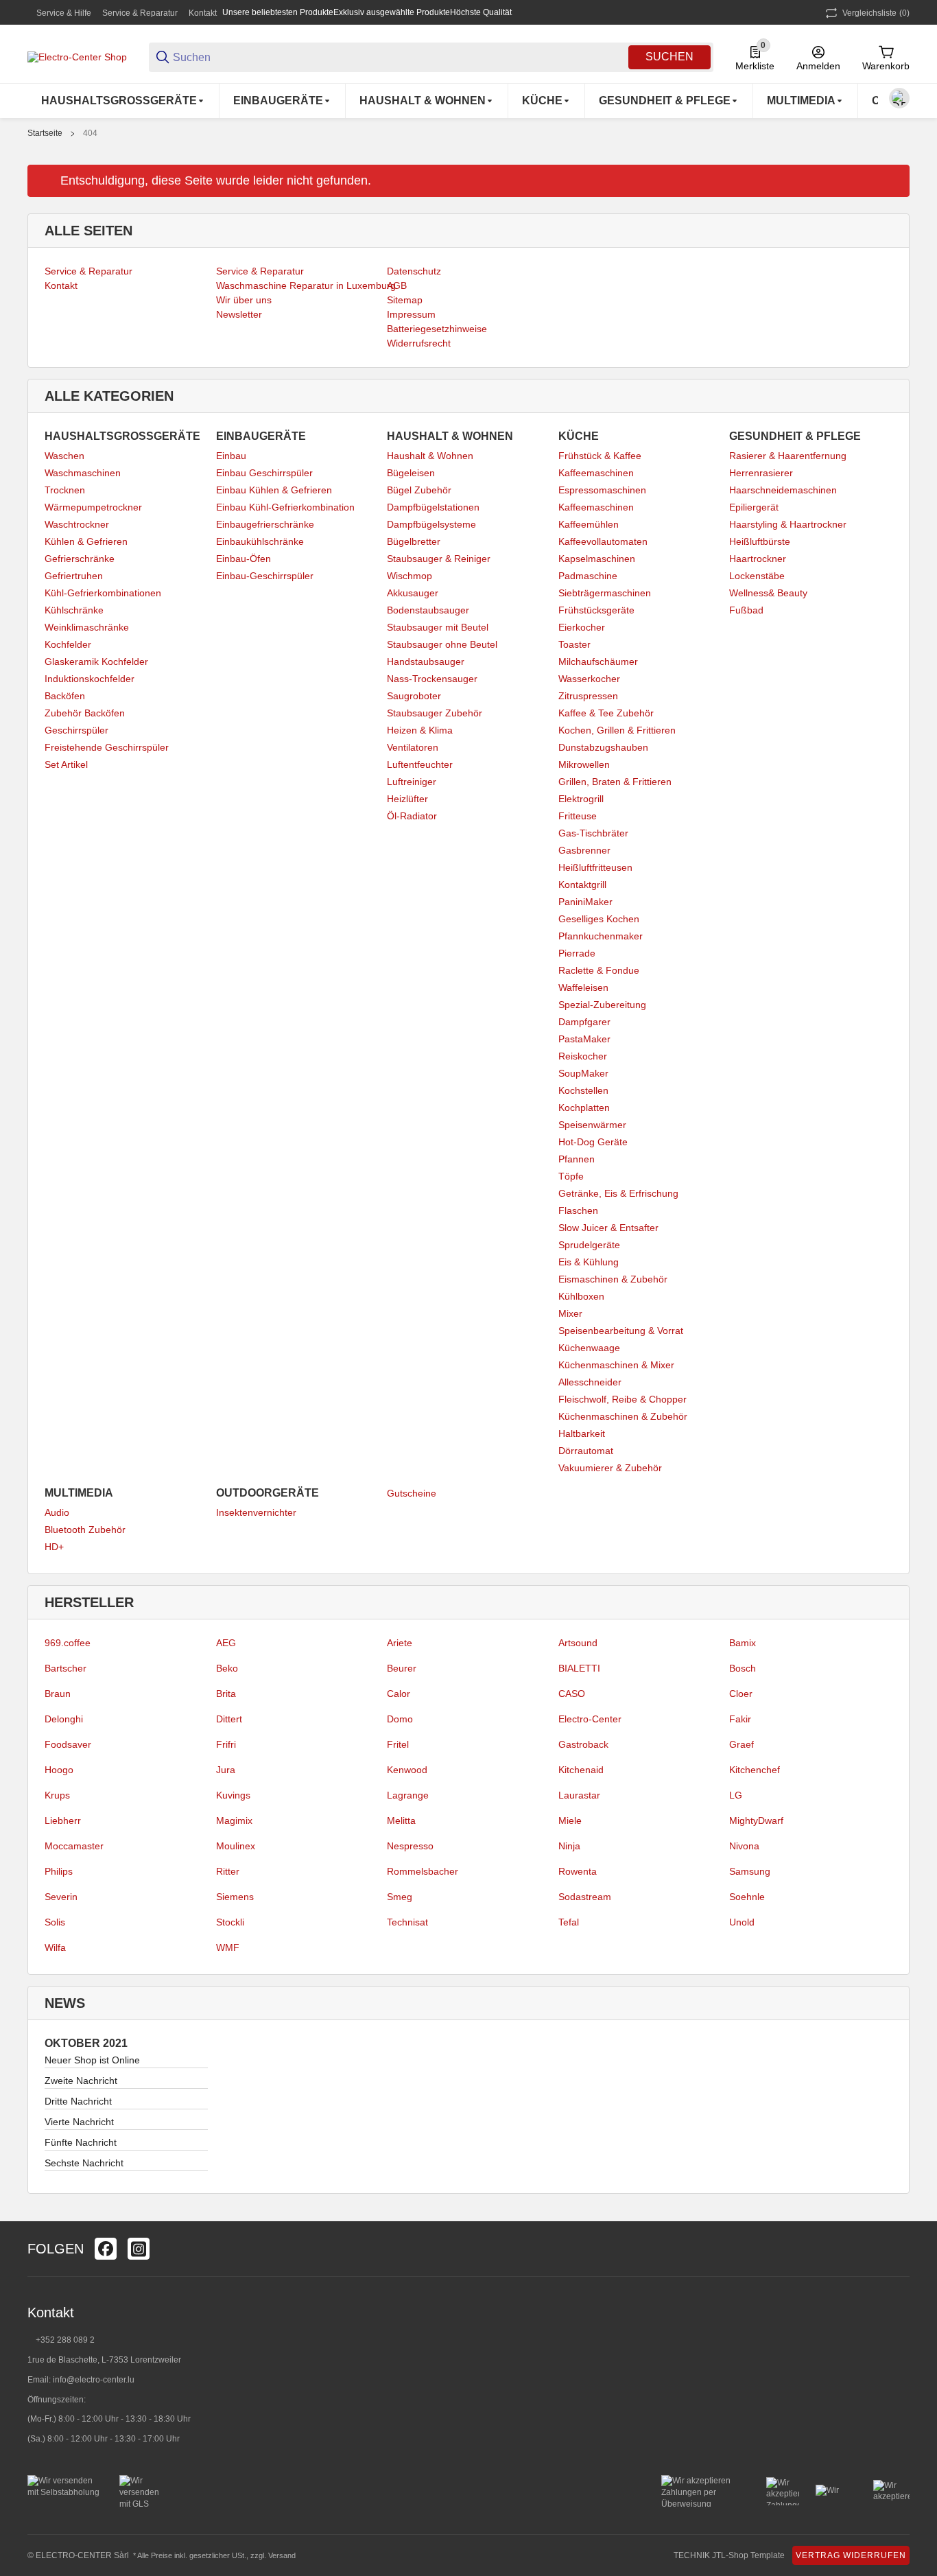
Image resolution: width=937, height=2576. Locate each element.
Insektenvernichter (256, 1512)
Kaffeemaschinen (596, 473)
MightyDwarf (756, 1820)
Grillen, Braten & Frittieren (615, 782)
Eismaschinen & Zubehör (613, 1279)
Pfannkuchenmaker (601, 936)
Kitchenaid (581, 1770)
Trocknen (65, 490)
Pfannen (577, 1159)
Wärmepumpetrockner (93, 507)
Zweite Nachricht (81, 2081)
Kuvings (233, 1795)
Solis (55, 1922)
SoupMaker (583, 1073)
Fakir (740, 1719)
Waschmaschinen (83, 473)
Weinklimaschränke (87, 627)
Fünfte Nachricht (81, 2142)
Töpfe (571, 1176)
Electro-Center (590, 1719)
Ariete (400, 1643)
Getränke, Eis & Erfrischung (618, 1193)
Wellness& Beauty (768, 593)
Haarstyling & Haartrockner (788, 524)
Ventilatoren (413, 747)
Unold (742, 1922)
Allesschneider (590, 1382)
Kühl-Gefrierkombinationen (103, 593)
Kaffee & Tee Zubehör (606, 713)
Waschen (64, 456)
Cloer (741, 1694)
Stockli (230, 1922)
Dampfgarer (584, 1022)
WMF (228, 1947)
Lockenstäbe (757, 576)
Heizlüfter (407, 799)
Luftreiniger (412, 782)
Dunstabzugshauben (603, 747)
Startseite (45, 133)
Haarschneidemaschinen (783, 490)
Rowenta (578, 1871)
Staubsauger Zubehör (435, 713)
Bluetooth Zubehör (85, 1530)
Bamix (743, 1643)
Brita (226, 1694)
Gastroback (583, 1744)
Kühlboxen (581, 1296)
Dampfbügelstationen (433, 507)
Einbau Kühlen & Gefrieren (274, 490)
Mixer (570, 1313)
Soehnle (747, 1897)
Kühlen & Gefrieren (86, 541)
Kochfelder (68, 644)
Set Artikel (66, 764)
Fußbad (746, 610)
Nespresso (410, 1846)
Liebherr (63, 1820)
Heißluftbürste (760, 541)
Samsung (750, 1871)
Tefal (569, 1922)
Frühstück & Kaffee (600, 456)
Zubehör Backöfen (85, 713)
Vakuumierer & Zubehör (610, 1468)
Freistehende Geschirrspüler (107, 747)
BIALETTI (579, 1668)
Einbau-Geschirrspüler (265, 576)
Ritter (228, 1871)
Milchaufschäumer (598, 661)
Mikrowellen (584, 764)
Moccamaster (74, 1846)
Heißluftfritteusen (595, 867)
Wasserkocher (589, 679)
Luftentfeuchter (420, 764)
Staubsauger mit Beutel (438, 627)
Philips (59, 1871)
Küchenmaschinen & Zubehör (623, 1416)
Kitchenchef (755, 1770)
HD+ (54, 1547)
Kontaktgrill (582, 885)
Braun (58, 1694)
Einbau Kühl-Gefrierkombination (285, 507)
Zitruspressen (588, 696)
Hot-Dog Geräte (593, 1142)
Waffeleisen (583, 987)
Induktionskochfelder (90, 679)
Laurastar (579, 1795)
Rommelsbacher (423, 1871)
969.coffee (68, 1643)
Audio (57, 1512)
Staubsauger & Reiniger (439, 559)
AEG (226, 1643)
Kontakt (203, 13)
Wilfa (55, 1947)
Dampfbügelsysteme (431, 524)
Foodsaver (68, 1744)
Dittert (229, 1719)
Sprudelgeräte (589, 1245)
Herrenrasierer (761, 473)
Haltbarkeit (582, 1433)
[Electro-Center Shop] (77, 56)
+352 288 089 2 (64, 2340)
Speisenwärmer (592, 1125)
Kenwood (407, 1770)
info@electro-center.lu (94, 2380)
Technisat (407, 1922)
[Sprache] (899, 98)
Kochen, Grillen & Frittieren (617, 730)
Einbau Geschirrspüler (264, 473)
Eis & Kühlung (589, 1262)
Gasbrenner (584, 850)
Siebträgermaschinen (605, 593)
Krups (57, 1795)
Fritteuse (578, 816)
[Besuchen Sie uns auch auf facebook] (106, 2249)
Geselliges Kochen (599, 919)
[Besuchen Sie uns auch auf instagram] (139, 2249)
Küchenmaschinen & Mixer (616, 1365)
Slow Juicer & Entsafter (608, 1228)
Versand (282, 2555)
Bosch (743, 1668)
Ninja (569, 1846)
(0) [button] (876, 13)
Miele (570, 1820)
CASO (572, 1694)
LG (736, 1795)
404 (90, 133)
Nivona (744, 1846)
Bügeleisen (411, 473)
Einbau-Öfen (244, 559)
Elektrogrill (581, 799)
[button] (899, 2249)
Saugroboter (414, 696)
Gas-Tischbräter (593, 833)
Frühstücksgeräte (596, 610)
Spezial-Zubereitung (602, 1005)
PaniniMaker (585, 902)
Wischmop (410, 576)
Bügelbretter (414, 541)
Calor (399, 1694)
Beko (227, 1668)
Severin (61, 1897)
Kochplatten (584, 1108)
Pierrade (577, 953)
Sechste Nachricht (84, 2163)
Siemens (235, 1897)
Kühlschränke (74, 610)
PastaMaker (584, 1039)
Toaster (574, 644)
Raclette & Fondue (599, 970)
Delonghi (64, 1719)
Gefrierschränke (80, 559)
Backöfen (65, 696)
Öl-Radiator (412, 816)
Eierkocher (582, 627)
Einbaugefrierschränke (265, 524)
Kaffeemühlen (589, 524)
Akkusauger (413, 593)
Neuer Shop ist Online (92, 2060)
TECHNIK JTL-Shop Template (729, 2555)
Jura (226, 1770)
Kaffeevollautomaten (603, 541)
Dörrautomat (586, 1451)
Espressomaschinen (602, 490)
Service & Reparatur (140, 13)
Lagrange (408, 1795)
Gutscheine (412, 1493)
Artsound (578, 1643)
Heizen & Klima (420, 730)
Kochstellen (583, 1090)
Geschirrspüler (76, 730)
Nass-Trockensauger (432, 679)
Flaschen (578, 1210)
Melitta (401, 1820)
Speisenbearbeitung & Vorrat (621, 1331)
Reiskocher (583, 1056)
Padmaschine (588, 576)
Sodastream (585, 1897)
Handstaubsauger (426, 661)
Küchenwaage (589, 1348)
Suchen (669, 57)
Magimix (234, 1820)
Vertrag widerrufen (851, 2555)
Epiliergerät (754, 507)
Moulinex (236, 1846)
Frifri (226, 1744)
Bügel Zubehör (419, 490)
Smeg (400, 1897)
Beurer (402, 1668)
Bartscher (66, 1668)
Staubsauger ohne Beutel (442, 644)
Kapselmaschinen (597, 559)
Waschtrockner (77, 524)
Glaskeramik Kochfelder (96, 661)
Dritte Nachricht (78, 2101)
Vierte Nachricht (79, 2122)
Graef (742, 1744)
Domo (400, 1719)
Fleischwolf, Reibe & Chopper (622, 1399)
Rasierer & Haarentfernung (788, 456)
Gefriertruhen (74, 576)
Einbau (231, 456)
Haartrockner (758, 559)
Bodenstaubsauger (428, 610)
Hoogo (59, 1770)
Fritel (398, 1744)
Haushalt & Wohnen (430, 456)
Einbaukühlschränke (260, 541)
